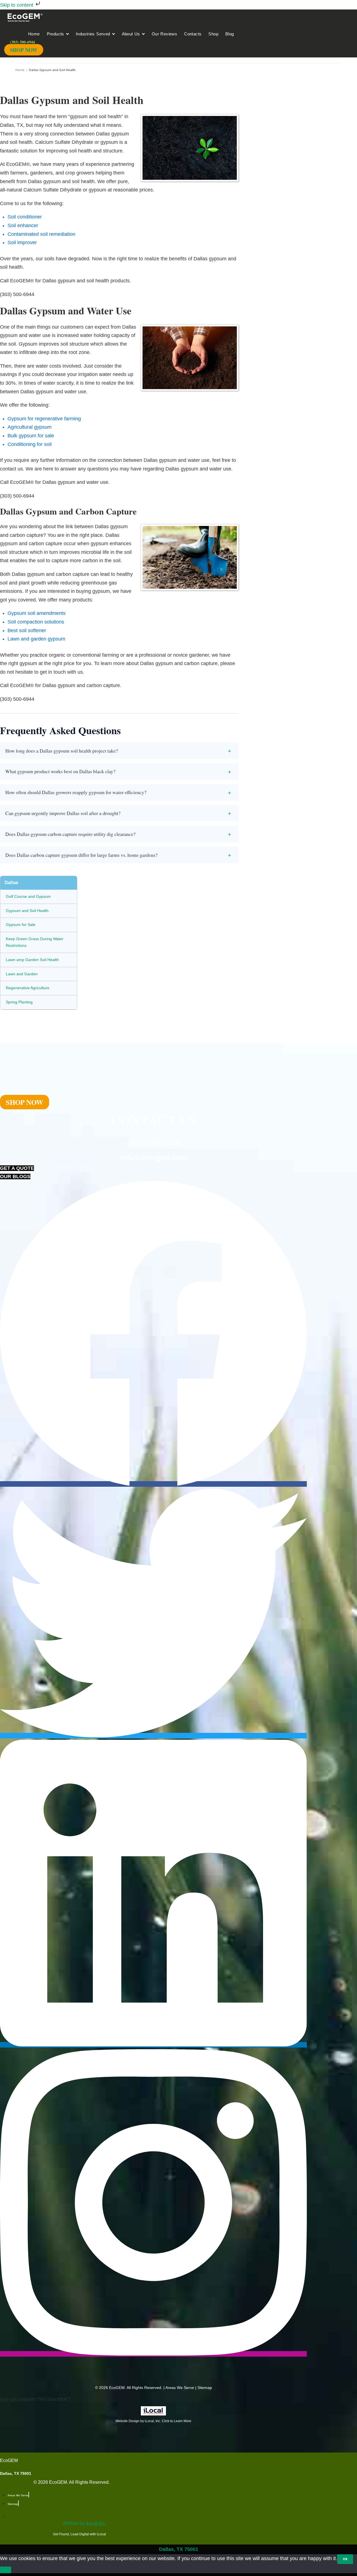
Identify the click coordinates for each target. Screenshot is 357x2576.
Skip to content (17, 5)
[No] (6, 2570)
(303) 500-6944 (153, 1143)
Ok (345, 2559)
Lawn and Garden (22, 974)
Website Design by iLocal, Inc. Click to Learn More (153, 2421)
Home (20, 70)
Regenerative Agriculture (28, 988)
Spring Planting (19, 1002)
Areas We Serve (180, 2388)
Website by (84, 2523)
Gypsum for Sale (21, 925)
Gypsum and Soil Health (27, 911)
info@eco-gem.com (154, 1157)
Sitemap (205, 2388)
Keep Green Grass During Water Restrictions (35, 942)
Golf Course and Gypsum (28, 896)
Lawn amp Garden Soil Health (32, 960)
